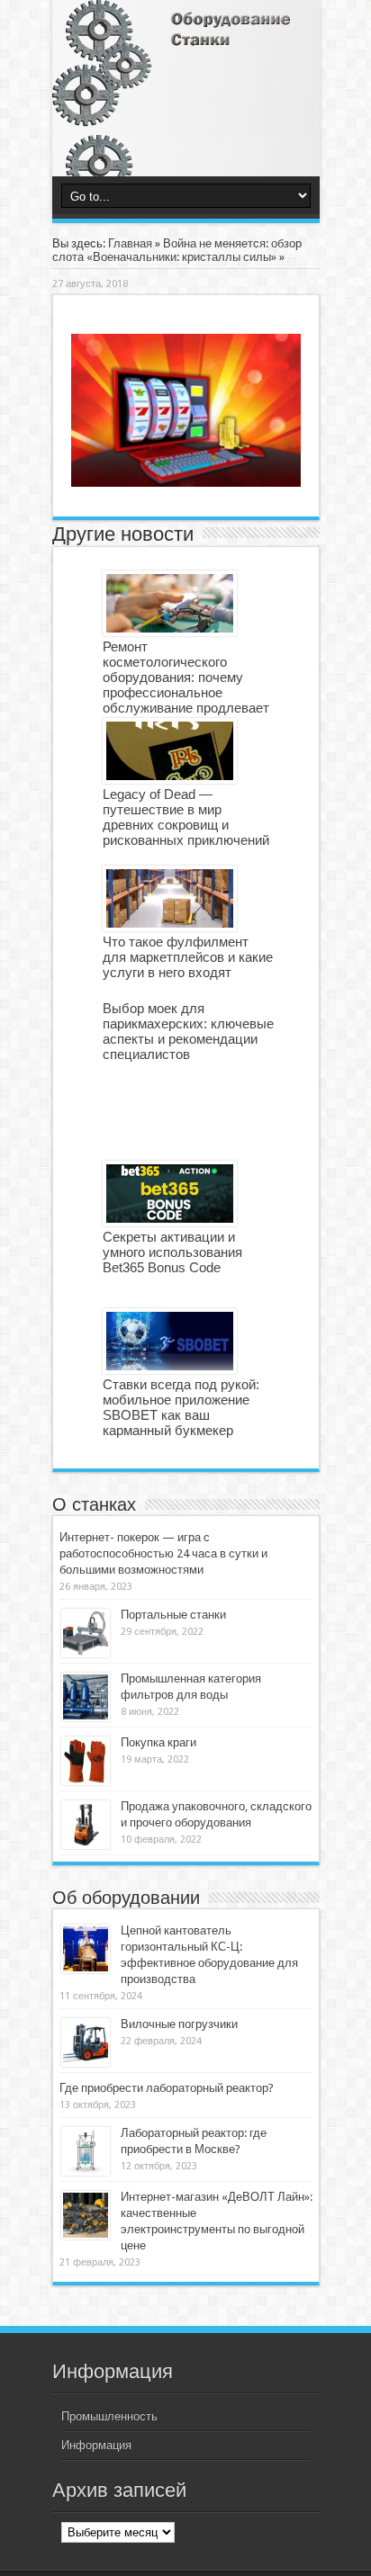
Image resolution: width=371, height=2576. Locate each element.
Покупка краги (158, 1742)
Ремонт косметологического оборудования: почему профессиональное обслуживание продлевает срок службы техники (186, 685)
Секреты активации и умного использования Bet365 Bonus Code (172, 1252)
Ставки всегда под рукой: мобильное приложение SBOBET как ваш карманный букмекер (181, 1407)
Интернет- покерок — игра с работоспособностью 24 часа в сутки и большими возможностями (163, 1553)
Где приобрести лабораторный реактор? (167, 2088)
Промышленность (109, 2416)
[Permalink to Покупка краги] (86, 1761)
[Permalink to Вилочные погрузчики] (86, 2042)
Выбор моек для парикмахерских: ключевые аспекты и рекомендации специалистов (188, 1031)
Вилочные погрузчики (179, 2024)
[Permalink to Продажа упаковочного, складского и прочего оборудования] (86, 1825)
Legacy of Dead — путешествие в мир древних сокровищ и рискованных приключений (186, 817)
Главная (130, 243)
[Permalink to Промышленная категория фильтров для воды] (86, 1697)
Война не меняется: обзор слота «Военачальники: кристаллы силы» (177, 250)
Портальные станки (173, 1615)
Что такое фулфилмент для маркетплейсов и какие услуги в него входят (188, 957)
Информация (96, 2445)
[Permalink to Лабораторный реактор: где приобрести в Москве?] (86, 2151)
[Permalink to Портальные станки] (86, 1633)
